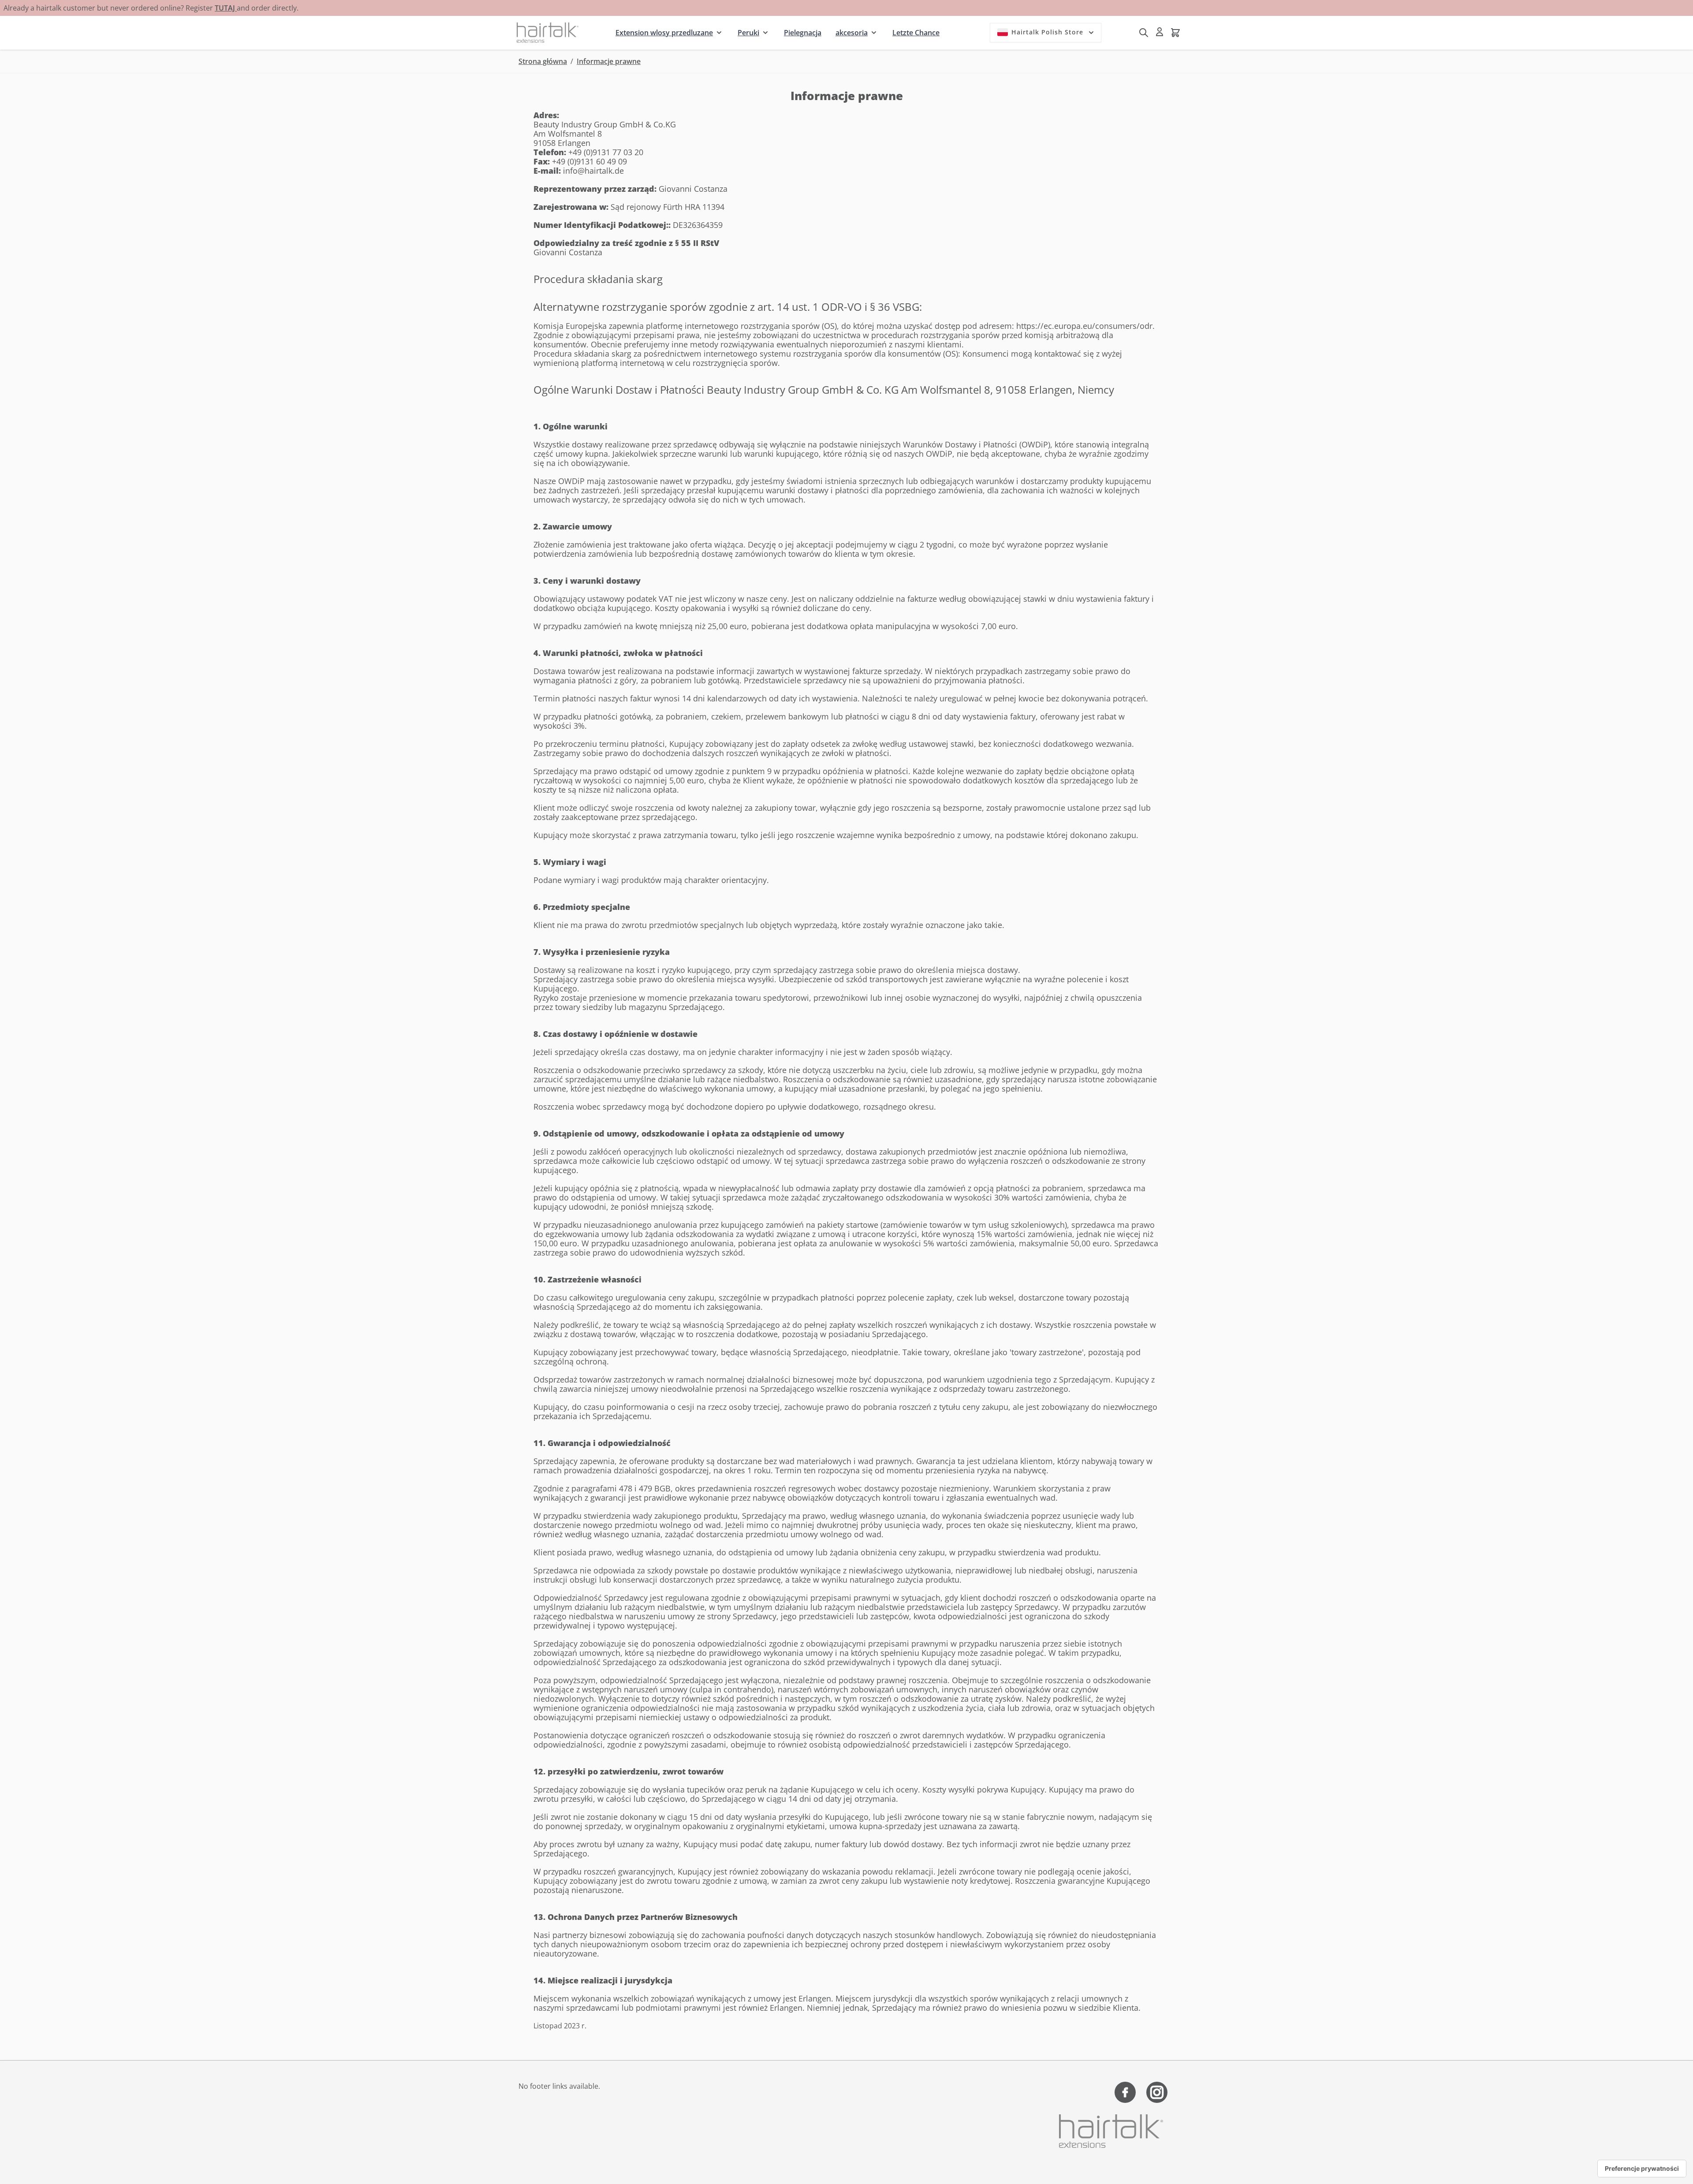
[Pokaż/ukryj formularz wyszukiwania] (1144, 33)
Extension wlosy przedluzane (664, 33)
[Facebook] (1125, 2092)
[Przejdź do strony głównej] (548, 32)
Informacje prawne (609, 61)
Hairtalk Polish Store (1047, 32)
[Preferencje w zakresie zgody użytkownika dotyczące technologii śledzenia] (1642, 2169)
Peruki (748, 33)
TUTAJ (226, 8)
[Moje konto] (1160, 32)
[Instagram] (1157, 2092)
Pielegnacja (803, 33)
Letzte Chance (916, 33)
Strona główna (543, 61)
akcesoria (852, 33)
